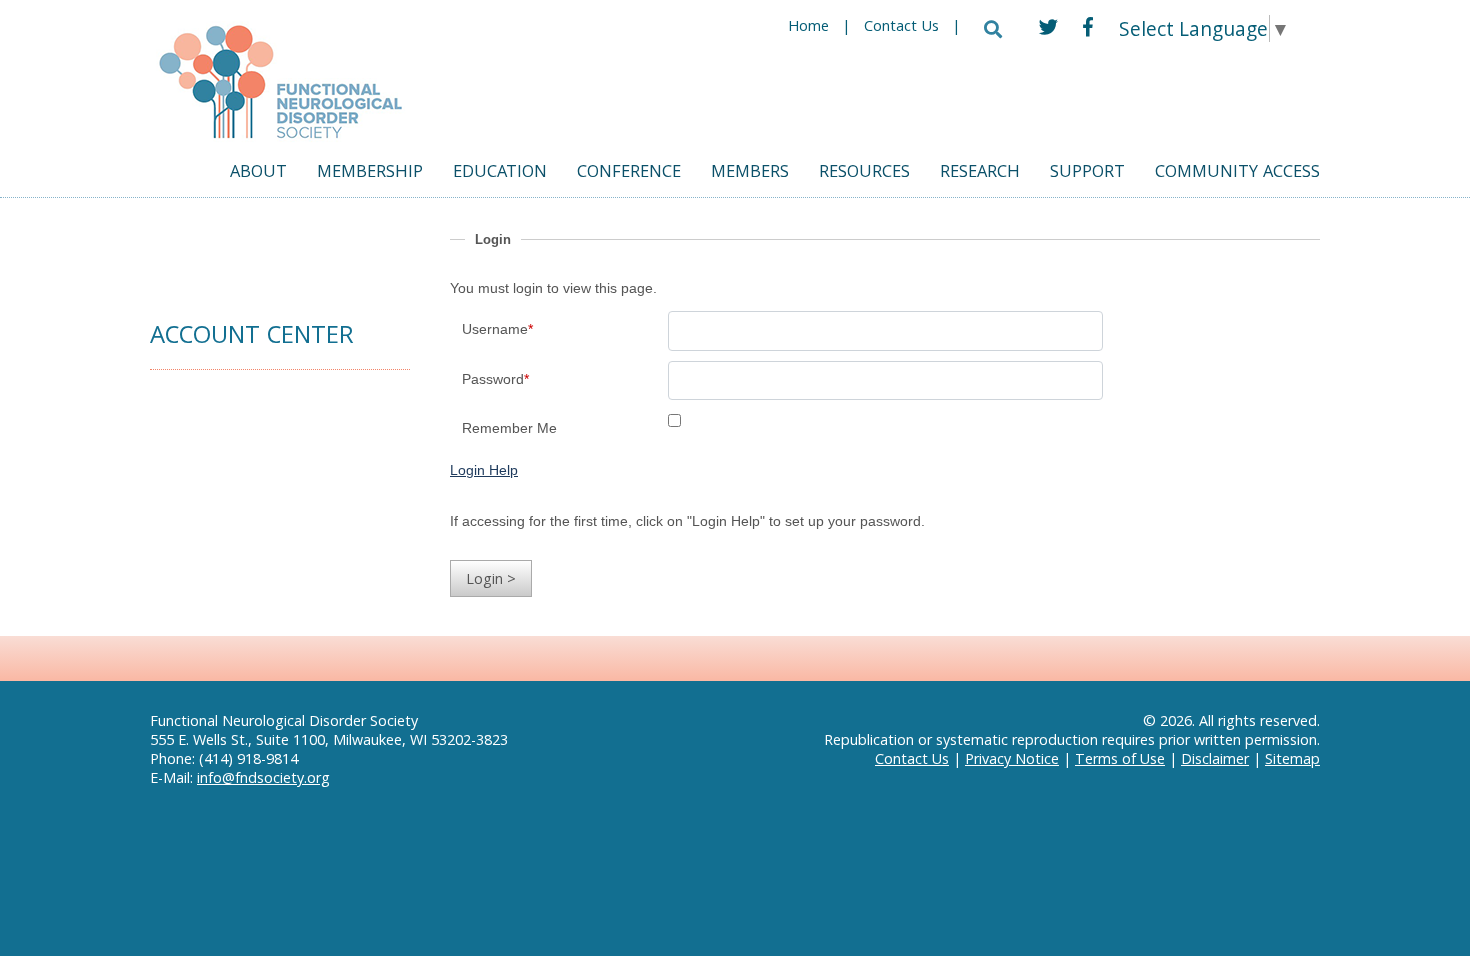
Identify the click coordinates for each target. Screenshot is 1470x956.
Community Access (1237, 173)
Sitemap (1292, 758)
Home (808, 28)
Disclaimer (1215, 758)
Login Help (484, 470)
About (258, 173)
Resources (864, 173)
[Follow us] (1048, 26)
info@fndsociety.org (263, 777)
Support (1087, 173)
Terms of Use (1120, 758)
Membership (370, 173)
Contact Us (901, 28)
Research (980, 173)
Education (500, 173)
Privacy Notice (1012, 758)
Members (750, 173)
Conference (629, 173)
